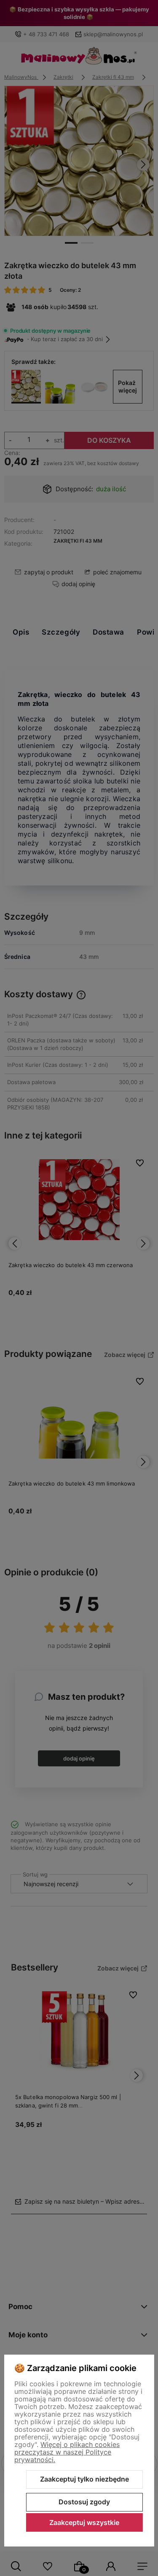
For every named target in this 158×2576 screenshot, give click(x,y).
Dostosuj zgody (84, 2502)
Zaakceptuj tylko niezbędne (84, 2479)
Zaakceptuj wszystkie (84, 2522)
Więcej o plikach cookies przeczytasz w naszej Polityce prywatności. (67, 2452)
